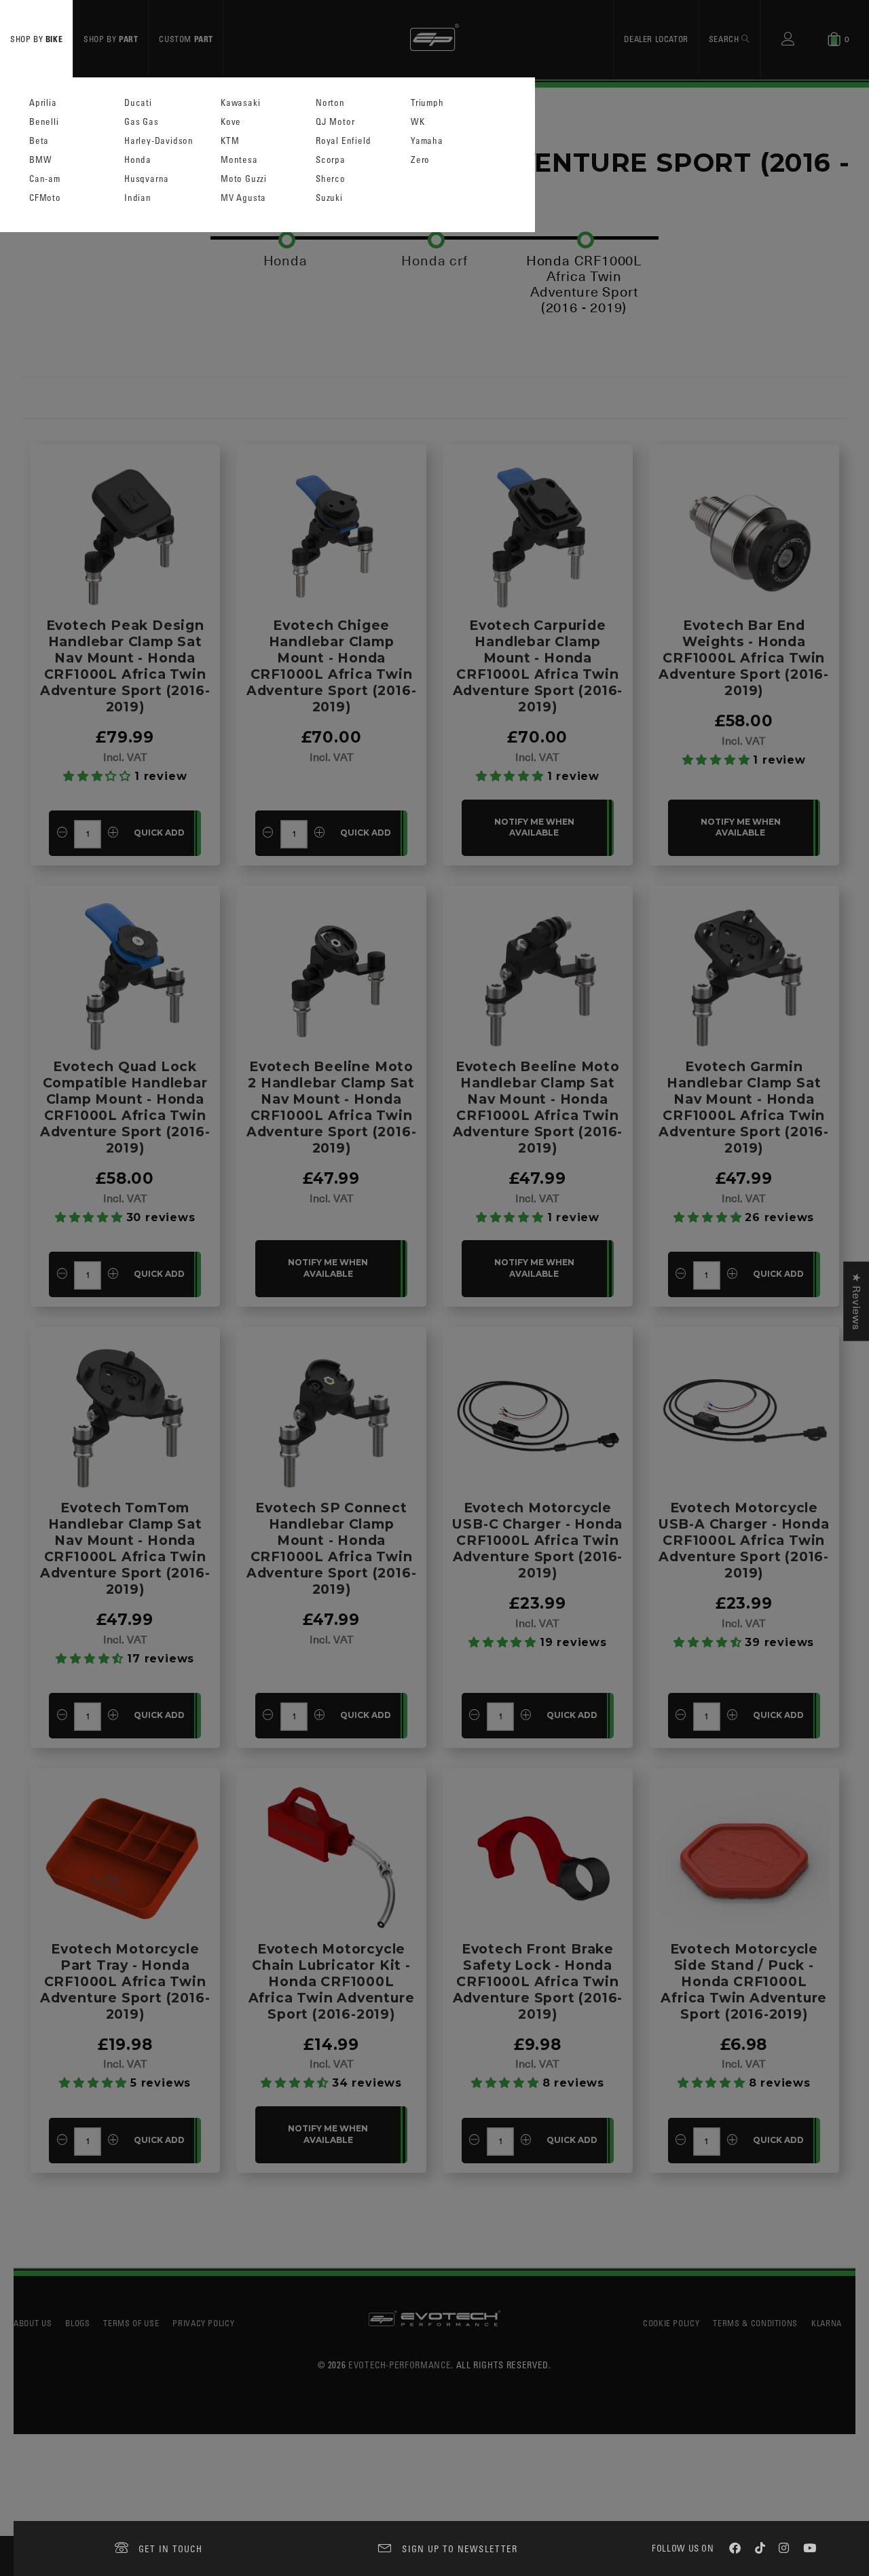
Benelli (44, 122)
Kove (231, 122)
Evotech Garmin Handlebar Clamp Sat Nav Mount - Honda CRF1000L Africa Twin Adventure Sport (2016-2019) (744, 1107)
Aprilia (43, 103)
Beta (39, 141)
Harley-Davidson (159, 141)
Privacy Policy (203, 2323)
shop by (36, 39)
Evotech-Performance (400, 2365)
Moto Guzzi (244, 179)
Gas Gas (142, 122)
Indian (138, 198)
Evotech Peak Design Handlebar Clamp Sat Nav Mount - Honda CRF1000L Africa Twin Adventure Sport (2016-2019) (125, 666)
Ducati (138, 103)
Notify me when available (534, 827)
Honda (138, 160)
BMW (40, 160)
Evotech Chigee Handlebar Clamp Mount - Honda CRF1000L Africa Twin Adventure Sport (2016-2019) (332, 666)
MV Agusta (243, 198)
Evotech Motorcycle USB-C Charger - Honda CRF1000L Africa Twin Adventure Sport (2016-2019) (537, 1540)
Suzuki (329, 198)
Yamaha (427, 141)
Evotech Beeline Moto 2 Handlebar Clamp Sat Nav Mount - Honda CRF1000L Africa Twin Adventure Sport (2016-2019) (332, 1107)
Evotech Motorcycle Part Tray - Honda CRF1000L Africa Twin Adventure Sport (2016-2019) (125, 1981)
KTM (230, 141)
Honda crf (434, 261)
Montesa (239, 160)
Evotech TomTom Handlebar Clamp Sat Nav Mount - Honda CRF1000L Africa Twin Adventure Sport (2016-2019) (125, 1548)
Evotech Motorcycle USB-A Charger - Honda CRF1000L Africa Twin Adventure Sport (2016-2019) (744, 1540)
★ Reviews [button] (856, 1301)
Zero (420, 160)
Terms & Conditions (755, 2323)
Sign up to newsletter (460, 2549)
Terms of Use (131, 2323)
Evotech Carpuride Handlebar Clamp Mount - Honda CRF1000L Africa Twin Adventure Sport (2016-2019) (538, 666)
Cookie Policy (671, 2323)
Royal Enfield (343, 141)
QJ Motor (335, 122)
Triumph (427, 103)
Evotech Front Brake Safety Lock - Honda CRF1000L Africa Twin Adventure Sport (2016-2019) (538, 1981)
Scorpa (331, 160)
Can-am (45, 179)
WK (418, 122)
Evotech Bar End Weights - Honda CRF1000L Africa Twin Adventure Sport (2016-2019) (744, 658)
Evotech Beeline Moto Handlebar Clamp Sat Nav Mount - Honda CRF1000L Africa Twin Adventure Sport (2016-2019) (538, 1107)
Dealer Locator (656, 39)
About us (33, 2323)
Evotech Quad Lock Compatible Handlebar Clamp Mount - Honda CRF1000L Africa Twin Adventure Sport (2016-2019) (125, 1107)
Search (725, 39)
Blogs (77, 2323)
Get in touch (171, 2549)
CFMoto (45, 198)
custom (186, 39)
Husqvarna (147, 179)
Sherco (331, 179)
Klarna (827, 2323)
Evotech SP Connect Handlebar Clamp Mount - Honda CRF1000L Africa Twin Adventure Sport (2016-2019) (332, 1548)
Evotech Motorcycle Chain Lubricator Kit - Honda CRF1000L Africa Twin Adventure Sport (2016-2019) (332, 1981)
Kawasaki (240, 103)
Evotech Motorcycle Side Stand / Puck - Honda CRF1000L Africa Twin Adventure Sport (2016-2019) (744, 1981)
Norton (330, 103)
